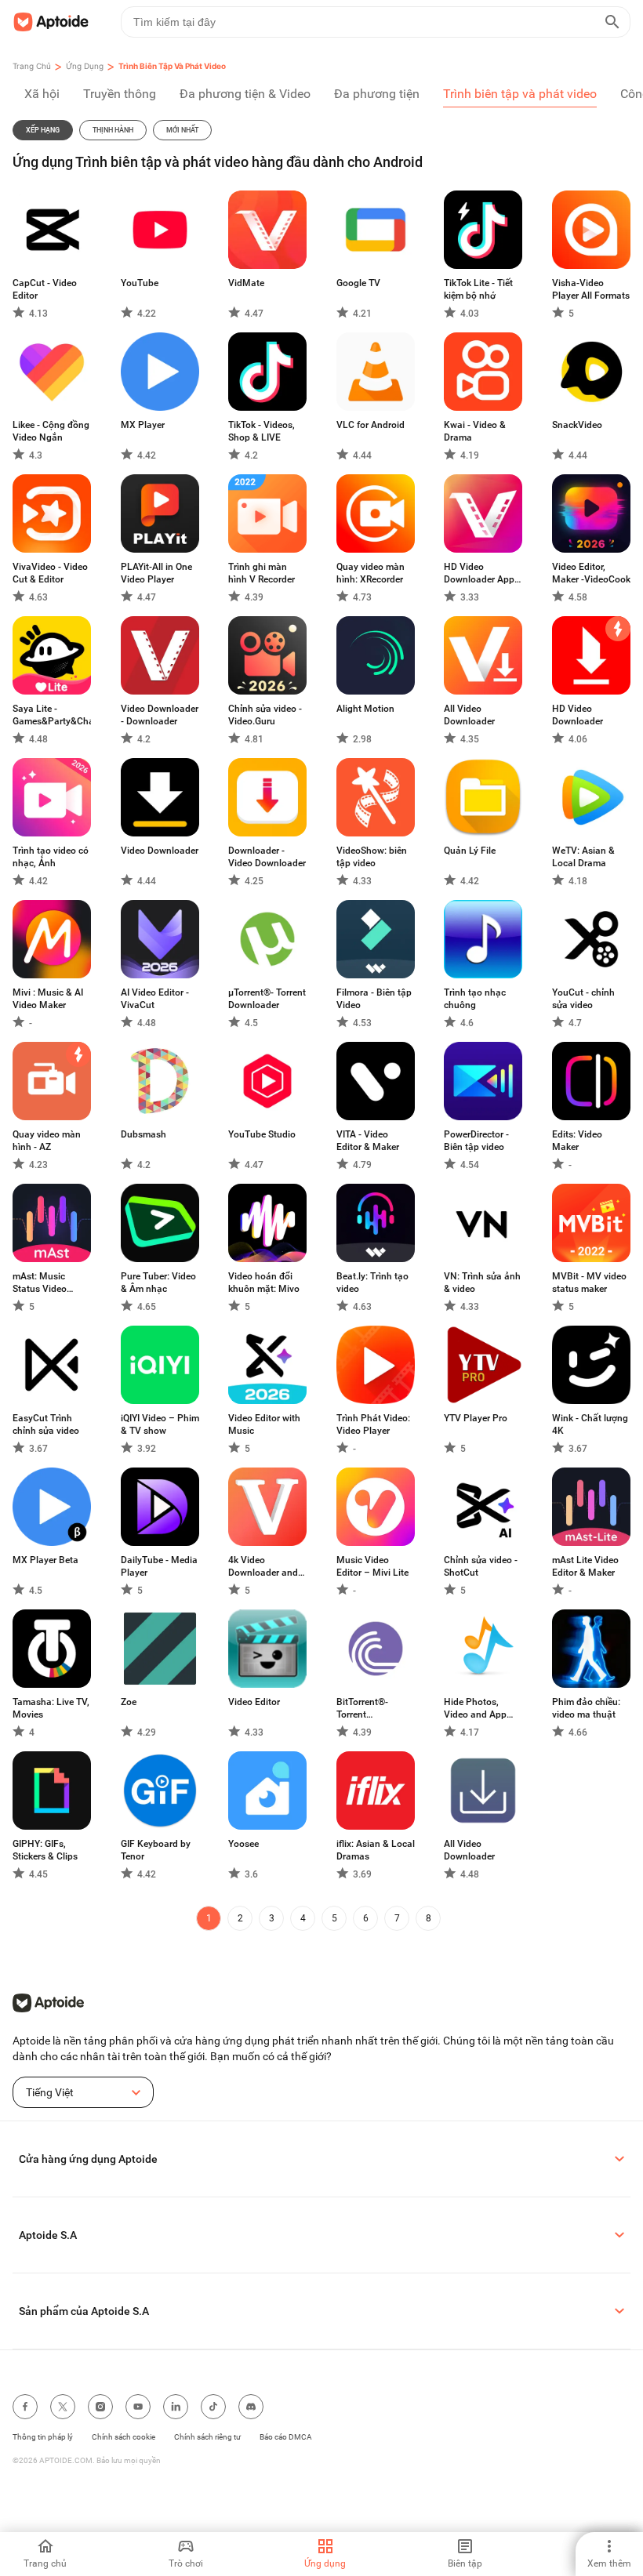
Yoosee (243, 1844)
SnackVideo (577, 425)
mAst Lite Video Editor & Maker (585, 1566)
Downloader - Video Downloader (267, 857)
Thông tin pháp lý (43, 2437)
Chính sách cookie (124, 2437)
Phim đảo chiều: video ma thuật (586, 1708)
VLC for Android (371, 425)
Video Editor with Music (264, 1424)
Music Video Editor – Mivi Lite (372, 1566)
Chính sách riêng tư (207, 2437)
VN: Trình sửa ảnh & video (482, 1283)
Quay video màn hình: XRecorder (371, 573)
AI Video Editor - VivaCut (155, 999)
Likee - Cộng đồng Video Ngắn (51, 431)
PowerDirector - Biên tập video (476, 1141)
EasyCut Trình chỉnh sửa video (46, 1424)
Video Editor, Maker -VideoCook (591, 573)
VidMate (246, 283)
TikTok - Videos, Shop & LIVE (262, 431)
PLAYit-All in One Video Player (156, 573)
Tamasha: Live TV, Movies (51, 1708)
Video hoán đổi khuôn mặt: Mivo (264, 1283)
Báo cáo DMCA (286, 2437)
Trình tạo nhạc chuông (475, 999)
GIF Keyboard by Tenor (156, 1850)
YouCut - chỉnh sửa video (583, 999)
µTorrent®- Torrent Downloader (267, 999)
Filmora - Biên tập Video (374, 999)
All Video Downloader (469, 715)
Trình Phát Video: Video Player (373, 1424)
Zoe (129, 1702)
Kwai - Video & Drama (475, 431)
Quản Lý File (470, 851)
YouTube (140, 283)
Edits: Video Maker (577, 1141)
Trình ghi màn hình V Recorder (262, 573)
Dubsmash (143, 1134)
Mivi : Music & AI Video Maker (48, 999)
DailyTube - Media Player (159, 1566)
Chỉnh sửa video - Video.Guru (265, 715)
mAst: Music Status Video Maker (40, 1283)
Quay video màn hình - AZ (47, 1141)
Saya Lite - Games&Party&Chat (52, 715)
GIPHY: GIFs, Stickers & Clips (45, 1850)
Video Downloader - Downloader (160, 715)
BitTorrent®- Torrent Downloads (362, 1709)
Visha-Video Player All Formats (591, 289)
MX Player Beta (45, 1560)
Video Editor (254, 1702)
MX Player (143, 425)
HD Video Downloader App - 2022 (482, 573)
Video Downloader (160, 851)
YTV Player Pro (476, 1418)
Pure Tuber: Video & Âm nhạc (158, 1283)
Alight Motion (365, 709)
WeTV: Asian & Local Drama (583, 857)
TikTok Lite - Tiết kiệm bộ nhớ (478, 289)
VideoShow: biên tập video (372, 857)
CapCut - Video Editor (45, 289)
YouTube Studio (262, 1134)
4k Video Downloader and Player (263, 1567)
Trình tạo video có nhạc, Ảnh (51, 857)
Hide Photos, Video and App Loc (475, 1709)
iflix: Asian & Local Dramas (376, 1850)
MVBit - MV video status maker (589, 1283)
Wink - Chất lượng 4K (590, 1424)
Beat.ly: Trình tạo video (372, 1283)
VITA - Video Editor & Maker (368, 1141)
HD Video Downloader (578, 715)
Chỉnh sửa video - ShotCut (481, 1566)
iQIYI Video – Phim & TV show (160, 1424)
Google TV (358, 283)
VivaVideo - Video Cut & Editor (50, 573)
